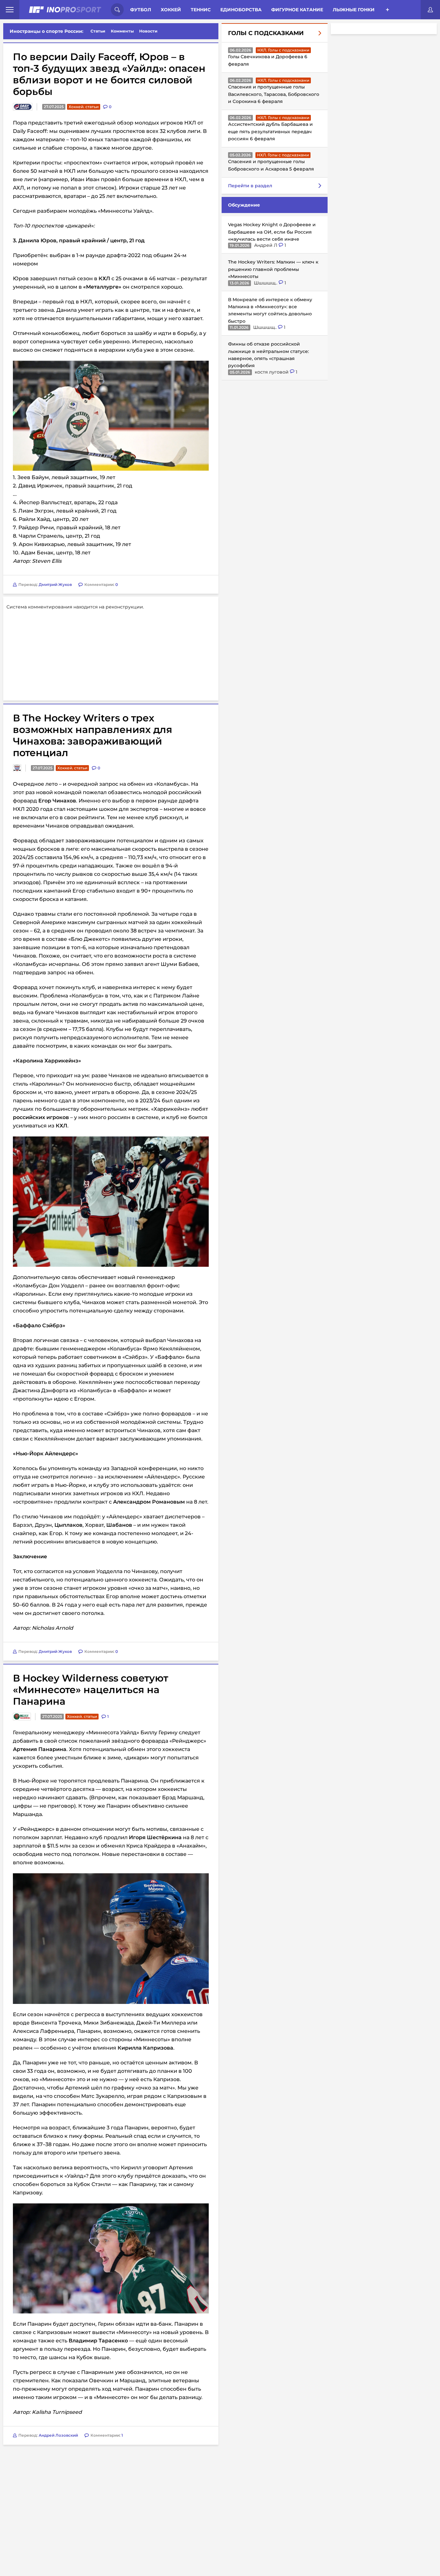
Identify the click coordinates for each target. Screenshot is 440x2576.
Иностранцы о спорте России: (47, 31)
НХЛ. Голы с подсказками (283, 50)
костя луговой (272, 372)
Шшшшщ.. (266, 283)
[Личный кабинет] (430, 10)
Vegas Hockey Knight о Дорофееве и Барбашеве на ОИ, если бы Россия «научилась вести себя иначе (272, 232)
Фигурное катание (297, 10)
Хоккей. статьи (84, 107)
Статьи (98, 31)
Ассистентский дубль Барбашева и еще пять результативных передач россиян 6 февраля (270, 131)
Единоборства (241, 10)
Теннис (201, 10)
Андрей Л (266, 245)
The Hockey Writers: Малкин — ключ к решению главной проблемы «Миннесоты (273, 269)
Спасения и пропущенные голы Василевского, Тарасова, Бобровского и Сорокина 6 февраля (274, 94)
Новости (148, 31)
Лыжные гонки (354, 10)
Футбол (141, 10)
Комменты (122, 31)
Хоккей (171, 10)
